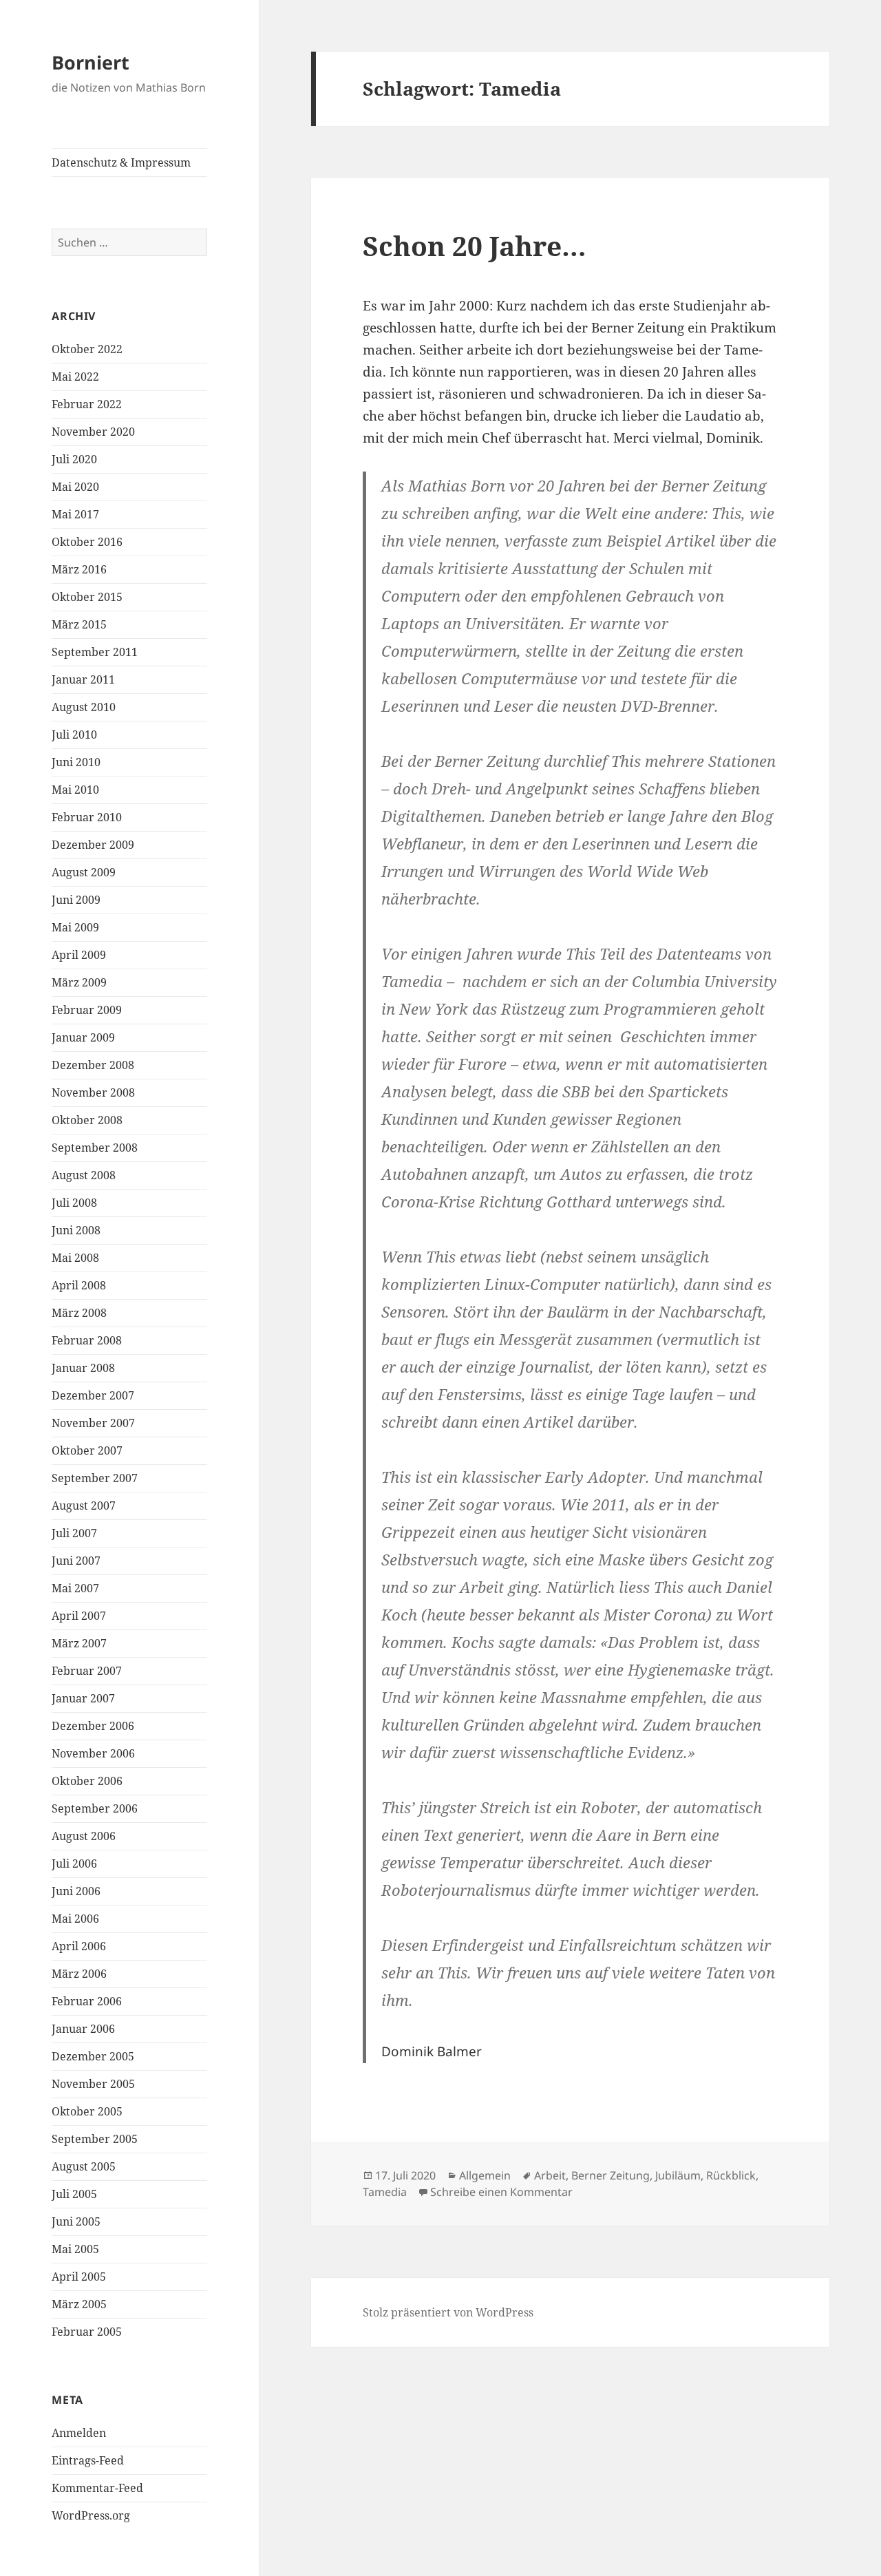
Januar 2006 (83, 2029)
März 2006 (79, 1974)
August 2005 (84, 2166)
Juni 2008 (76, 1230)
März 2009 (79, 982)
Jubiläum (678, 2175)
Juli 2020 (74, 459)
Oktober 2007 (87, 1450)
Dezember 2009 (93, 845)
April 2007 (79, 1616)
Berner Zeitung (611, 2175)
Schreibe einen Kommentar (501, 2192)
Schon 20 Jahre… (475, 245)
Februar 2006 (87, 2001)
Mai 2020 (75, 487)
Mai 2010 (75, 790)
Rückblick (731, 2175)
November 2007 (93, 1423)
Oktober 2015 (87, 597)
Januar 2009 (83, 1037)
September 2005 (95, 2139)
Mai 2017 (75, 514)
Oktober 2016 (87, 542)
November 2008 (93, 1092)
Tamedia (385, 2192)
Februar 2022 (87, 404)
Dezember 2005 (93, 2056)
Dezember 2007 (93, 1395)
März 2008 (79, 1313)
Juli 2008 (74, 1203)
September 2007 (95, 1478)
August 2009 (84, 872)
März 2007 (79, 1643)
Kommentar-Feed (97, 2488)
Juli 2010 (74, 735)
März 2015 (79, 624)
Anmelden (79, 2433)
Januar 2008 (83, 1368)
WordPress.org (91, 2515)
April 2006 (79, 1946)
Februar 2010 (87, 817)
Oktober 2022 (87, 349)
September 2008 (95, 1148)
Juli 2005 (74, 2194)
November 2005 (93, 2084)
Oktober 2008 (87, 1120)
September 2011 (95, 652)
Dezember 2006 (93, 1726)
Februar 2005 (87, 2332)
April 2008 (79, 1285)
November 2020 (93, 432)
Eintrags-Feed (88, 2460)
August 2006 (84, 1836)
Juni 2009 (76, 900)
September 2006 (95, 1808)
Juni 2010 (76, 762)
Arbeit (550, 2175)
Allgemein (485, 2175)
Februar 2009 (87, 1010)
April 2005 (79, 2277)
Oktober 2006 (87, 1781)
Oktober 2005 (87, 2111)
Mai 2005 (75, 2249)
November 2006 (93, 1753)
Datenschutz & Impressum (121, 162)
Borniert (91, 62)
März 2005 (79, 2304)
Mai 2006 (75, 1919)
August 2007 (84, 1506)
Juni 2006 (76, 1891)
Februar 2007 (87, 1671)
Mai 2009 (75, 927)
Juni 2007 (76, 1561)
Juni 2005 (76, 2221)
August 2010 (84, 707)
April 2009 (79, 955)
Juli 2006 (74, 1864)
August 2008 (84, 1175)
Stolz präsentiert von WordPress (448, 2312)
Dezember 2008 (93, 1065)
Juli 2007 (74, 1533)
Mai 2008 (75, 1258)
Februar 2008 (87, 1340)
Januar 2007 (83, 1698)
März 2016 (79, 569)
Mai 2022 (75, 377)
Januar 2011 (83, 679)
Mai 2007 (75, 1588)
